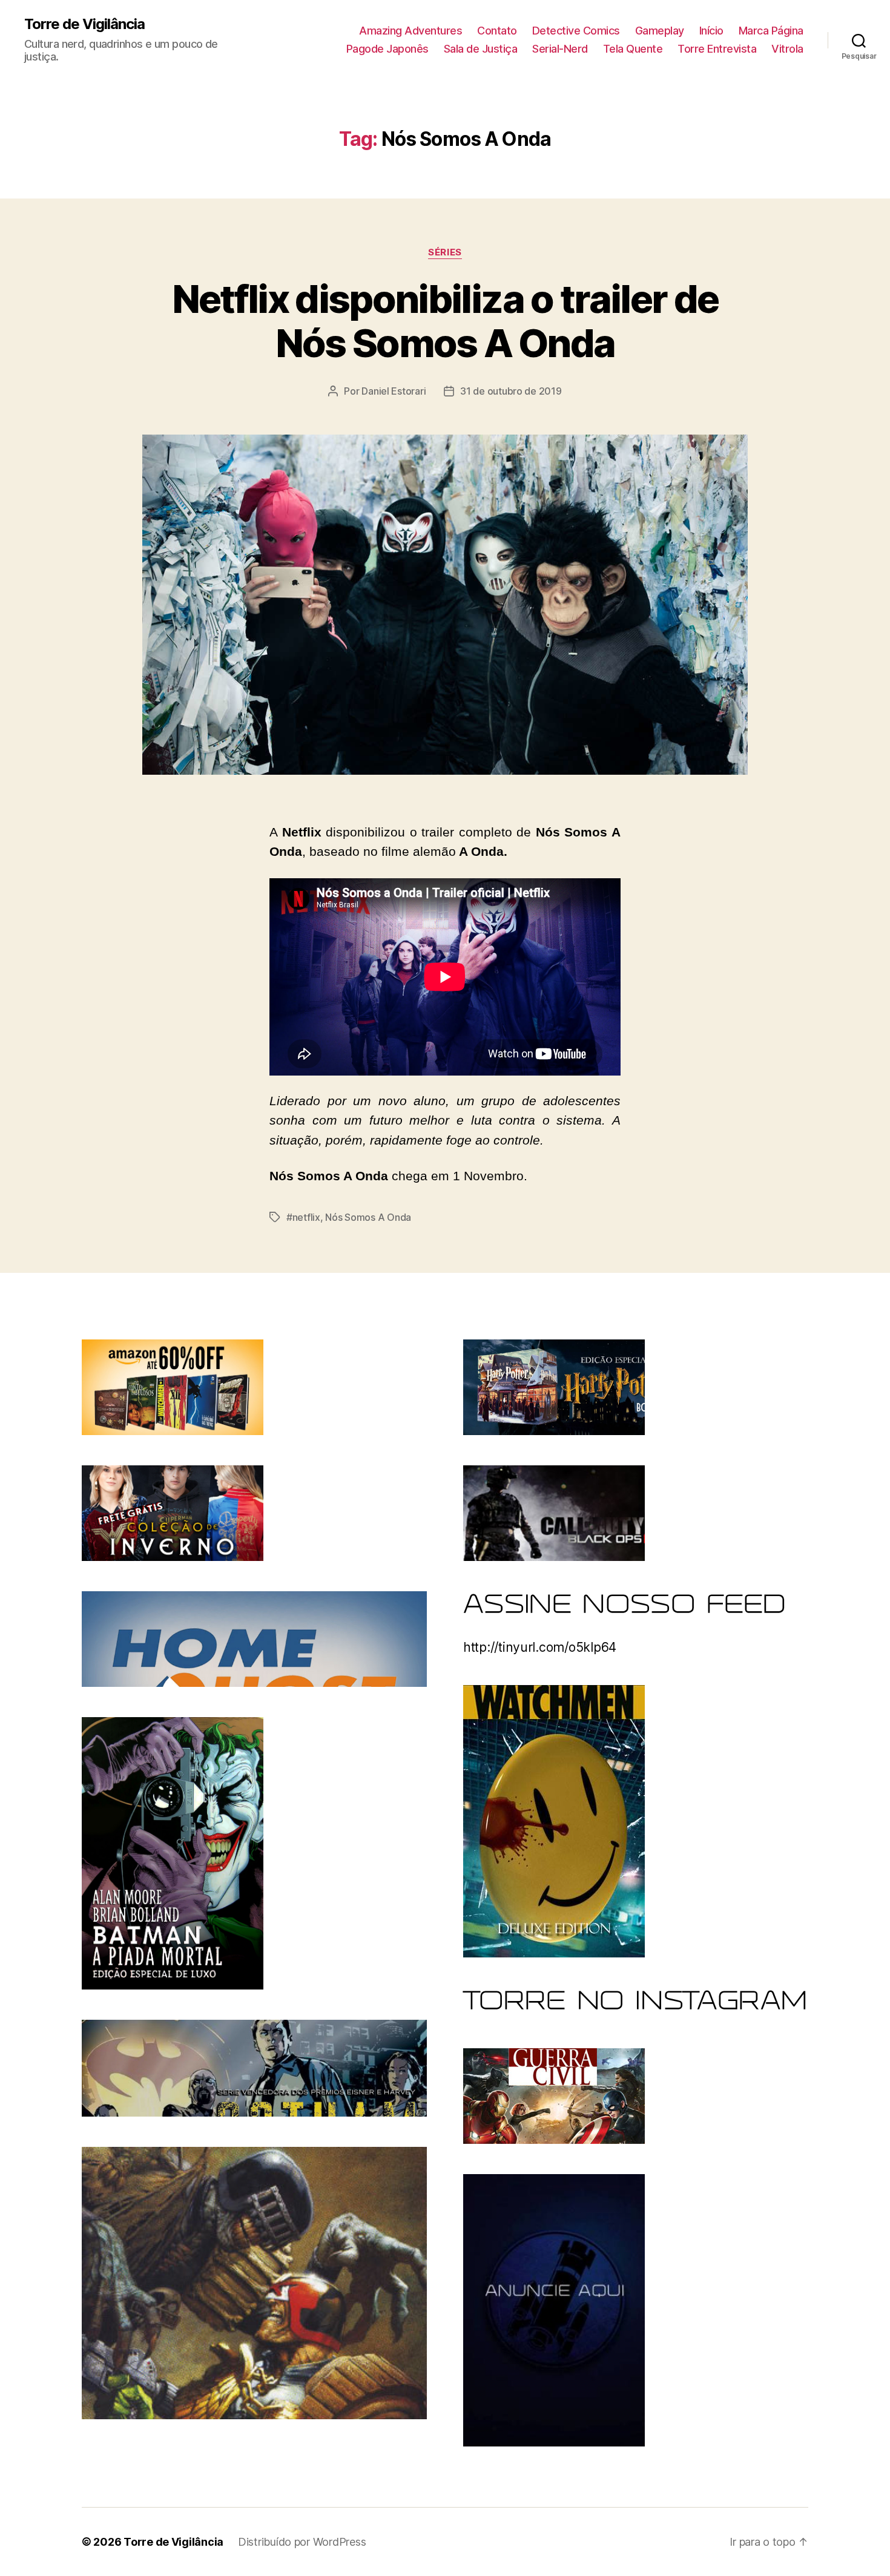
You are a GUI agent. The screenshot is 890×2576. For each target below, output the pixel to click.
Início (711, 31)
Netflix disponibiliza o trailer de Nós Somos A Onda (445, 321)
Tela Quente (633, 49)
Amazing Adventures (410, 31)
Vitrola (787, 49)
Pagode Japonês (387, 49)
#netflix (303, 1217)
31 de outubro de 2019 (511, 391)
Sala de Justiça (481, 49)
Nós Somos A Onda (368, 1217)
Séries (445, 252)
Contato (497, 31)
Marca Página (771, 31)
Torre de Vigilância (84, 24)
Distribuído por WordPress (302, 2542)
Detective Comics (576, 31)
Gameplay (660, 31)
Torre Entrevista (717, 49)
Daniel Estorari (394, 391)
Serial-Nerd (560, 49)
